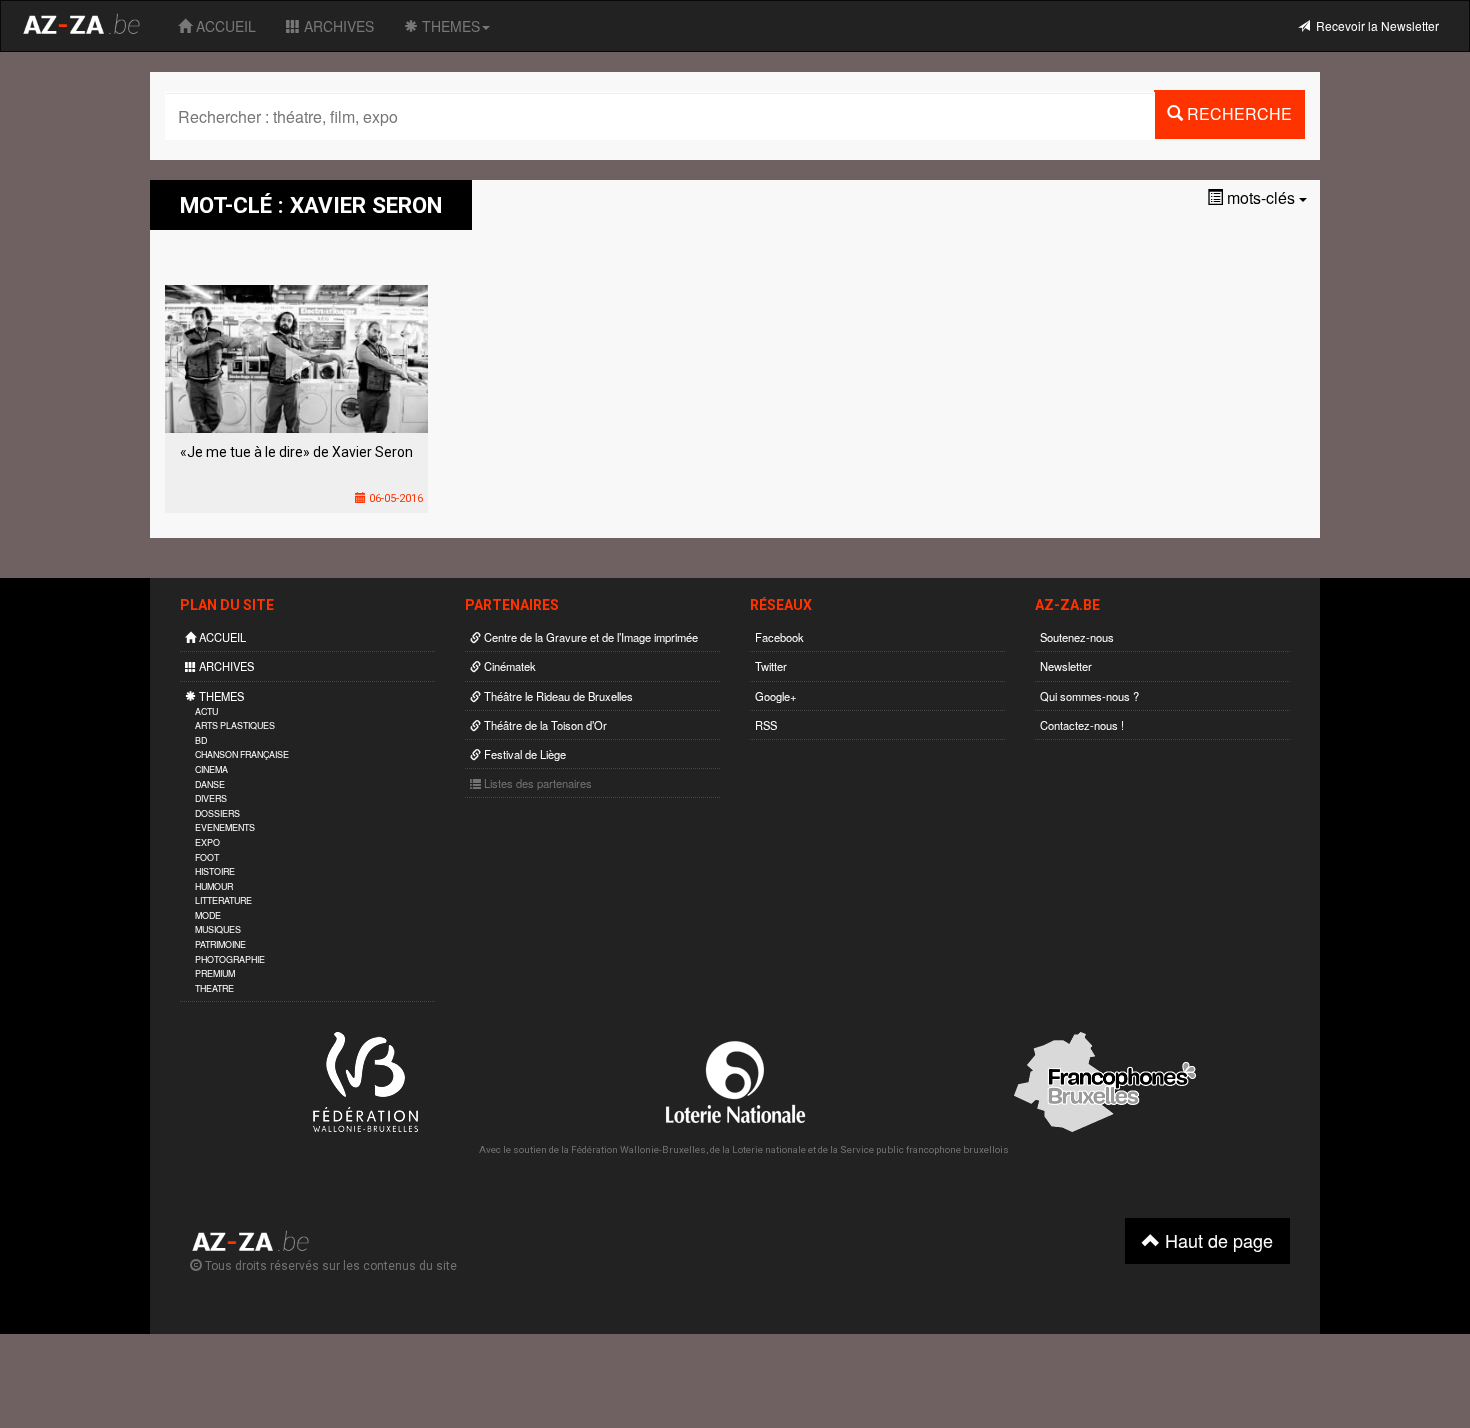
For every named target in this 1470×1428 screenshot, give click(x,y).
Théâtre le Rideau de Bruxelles (557, 696)
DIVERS (211, 798)
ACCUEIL (224, 26)
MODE (208, 915)
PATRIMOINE (220, 944)
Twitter (771, 666)
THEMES (449, 26)
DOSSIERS (217, 813)
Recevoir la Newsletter (1374, 25)
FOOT (207, 857)
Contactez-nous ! (1082, 725)
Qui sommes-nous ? (1089, 696)
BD (201, 740)
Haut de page (1216, 1240)
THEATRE (214, 988)
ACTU (206, 711)
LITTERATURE (223, 900)
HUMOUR (214, 886)
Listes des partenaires (536, 783)
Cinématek (508, 666)
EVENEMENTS (225, 827)
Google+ (776, 696)
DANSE (210, 784)
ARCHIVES (337, 26)
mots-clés (1261, 197)
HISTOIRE (215, 871)
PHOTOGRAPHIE (230, 959)
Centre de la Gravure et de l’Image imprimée (589, 637)
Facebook (779, 637)
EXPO (207, 842)
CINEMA (211, 769)
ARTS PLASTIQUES (235, 725)
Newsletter (1066, 666)
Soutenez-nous (1077, 637)
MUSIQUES (218, 929)
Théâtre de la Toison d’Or (544, 725)
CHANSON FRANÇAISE (242, 754)
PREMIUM (215, 973)
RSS (766, 725)
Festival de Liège (523, 754)
